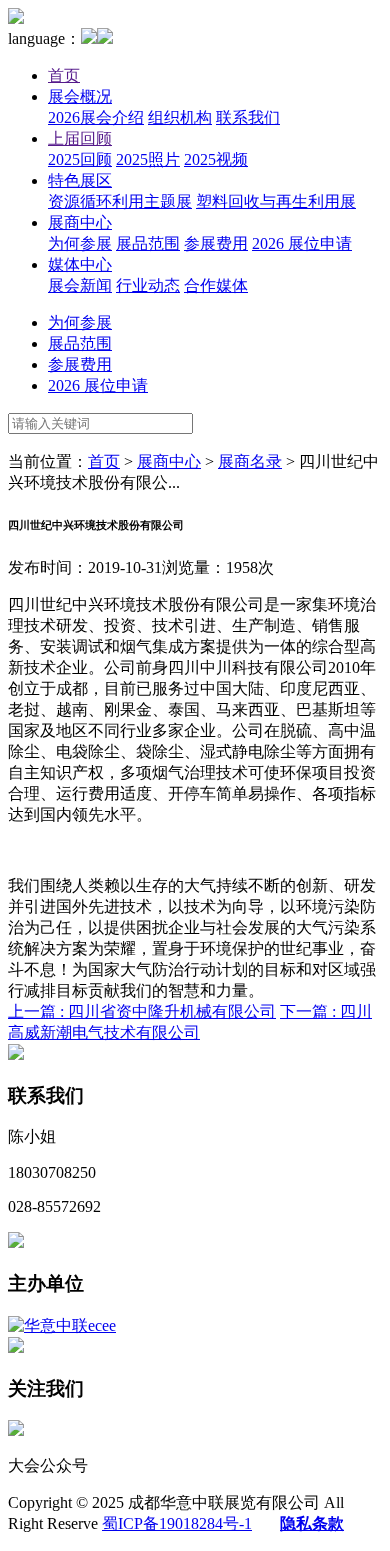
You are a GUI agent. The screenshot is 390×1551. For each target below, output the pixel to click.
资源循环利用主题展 (120, 201)
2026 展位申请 (302, 243)
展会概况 (80, 96)
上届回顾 (80, 138)
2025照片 (148, 159)
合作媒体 (216, 285)
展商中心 (80, 222)
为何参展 (80, 243)
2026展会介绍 (96, 117)
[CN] (89, 38)
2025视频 (216, 159)
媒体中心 (80, 264)
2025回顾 (80, 159)
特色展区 (80, 180)
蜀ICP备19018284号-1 (177, 1523)
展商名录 (250, 461)
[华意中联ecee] (62, 1325)
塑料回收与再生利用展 (276, 201)
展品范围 (148, 243)
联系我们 (248, 117)
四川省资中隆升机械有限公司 (142, 1011)
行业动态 (148, 285)
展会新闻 (80, 285)
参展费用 (216, 243)
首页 (64, 75)
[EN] (105, 38)
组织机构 (180, 117)
